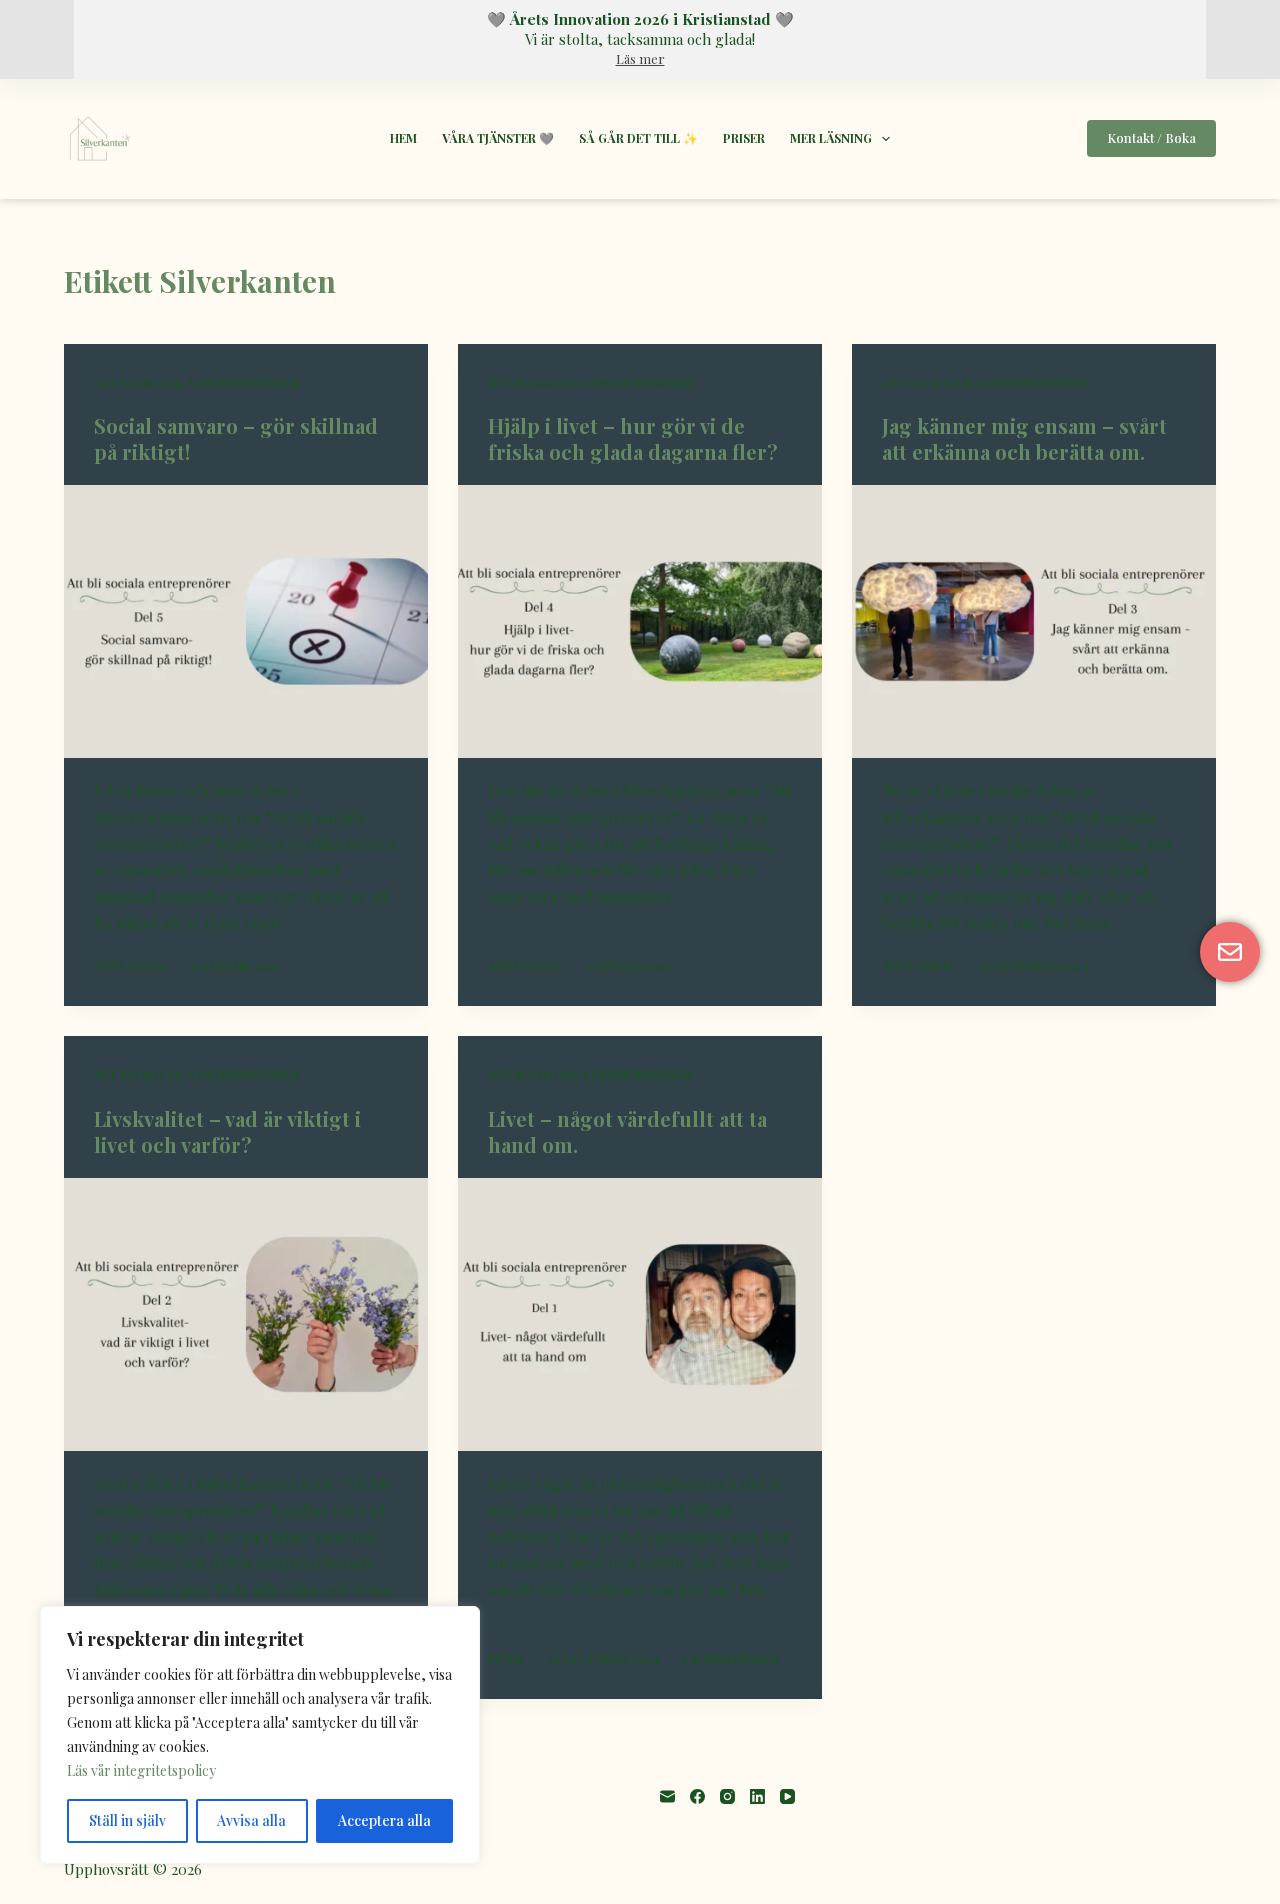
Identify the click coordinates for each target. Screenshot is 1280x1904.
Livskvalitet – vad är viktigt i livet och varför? (227, 1131)
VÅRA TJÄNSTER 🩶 (498, 138)
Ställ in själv (127, 1820)
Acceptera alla (384, 1820)
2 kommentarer (730, 1659)
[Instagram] (727, 1796)
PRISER (744, 138)
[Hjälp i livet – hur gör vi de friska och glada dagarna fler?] (640, 621)
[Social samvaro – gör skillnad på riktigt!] (246, 621)
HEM (403, 138)
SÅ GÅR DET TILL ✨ (638, 138)
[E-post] (667, 1796)
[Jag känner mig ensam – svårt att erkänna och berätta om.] (1034, 621)
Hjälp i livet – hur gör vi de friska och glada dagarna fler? (633, 438)
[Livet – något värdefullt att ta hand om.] (640, 1314)
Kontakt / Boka (1151, 137)
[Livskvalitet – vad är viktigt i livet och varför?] (246, 1314)
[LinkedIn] (757, 1796)
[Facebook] (697, 1796)
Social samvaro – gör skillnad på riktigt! (236, 438)
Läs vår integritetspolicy (141, 1770)
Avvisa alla (251, 1820)
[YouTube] (787, 1796)
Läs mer (640, 58)
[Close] (459, 1623)
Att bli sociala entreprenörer (196, 383)
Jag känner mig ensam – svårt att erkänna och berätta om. (1024, 438)
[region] (260, 1735)
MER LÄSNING (831, 138)
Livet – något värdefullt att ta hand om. (627, 1131)
